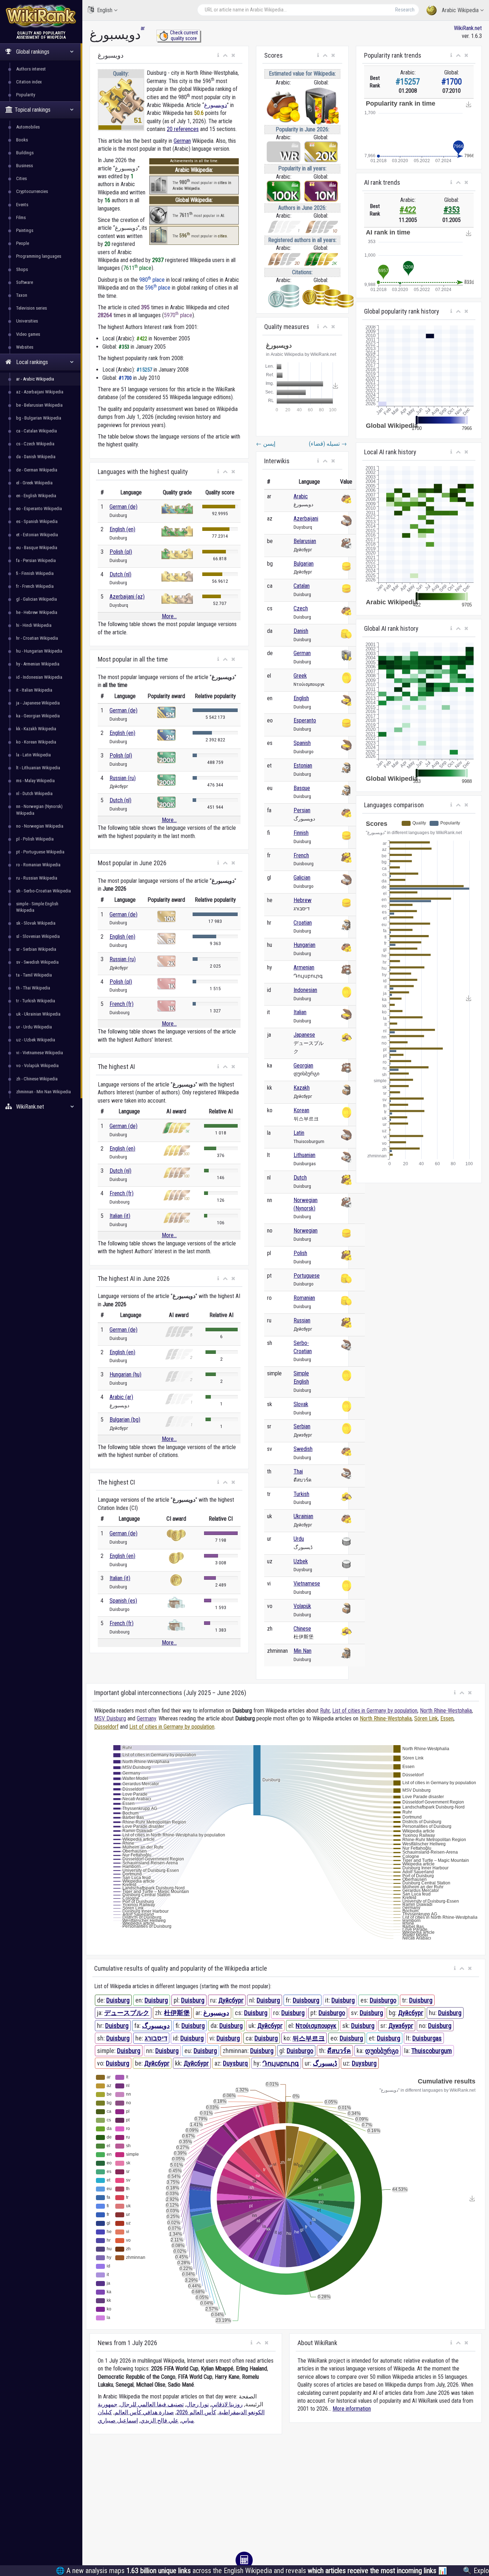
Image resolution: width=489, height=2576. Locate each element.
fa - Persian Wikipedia (36, 560)
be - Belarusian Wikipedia (39, 405)
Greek (300, 676)
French (301, 855)
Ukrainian (303, 1516)
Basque (302, 788)
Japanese (304, 1035)
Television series (32, 308)
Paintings (25, 230)
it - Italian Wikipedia (34, 690)
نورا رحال (197, 2404)
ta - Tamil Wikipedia (34, 975)
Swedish (303, 1449)
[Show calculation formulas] (244, 2560)
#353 (452, 210)
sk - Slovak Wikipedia (36, 923)
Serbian (302, 1426)
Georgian (303, 1066)
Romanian (304, 1298)
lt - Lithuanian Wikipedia (38, 768)
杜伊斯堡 (177, 2013)
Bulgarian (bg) (125, 1420)
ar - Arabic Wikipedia (35, 379)
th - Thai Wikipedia (33, 988)
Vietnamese (307, 1584)
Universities (27, 321)
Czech (301, 608)
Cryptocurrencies (32, 191)
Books (22, 140)
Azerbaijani (306, 519)
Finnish (301, 833)
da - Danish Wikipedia (36, 457)
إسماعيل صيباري (118, 2420)
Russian (302, 1320)
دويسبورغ (216, 105)
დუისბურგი (382, 2051)
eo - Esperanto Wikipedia (39, 509)
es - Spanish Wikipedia (37, 521)
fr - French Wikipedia (35, 586)
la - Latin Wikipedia (33, 755)
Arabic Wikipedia (460, 10)
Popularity (26, 95)
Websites (25, 347)
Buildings (25, 153)
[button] (218, 55)
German (182, 141)
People (23, 243)
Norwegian (306, 1231)
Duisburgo (383, 2000)
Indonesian (305, 990)
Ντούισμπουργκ (316, 2026)
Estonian (303, 766)
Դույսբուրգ (281, 2063)
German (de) (124, 507)
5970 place (178, 315)
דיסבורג (156, 2038)
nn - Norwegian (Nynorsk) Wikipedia (39, 810)
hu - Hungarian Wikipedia (39, 651)
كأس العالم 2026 (196, 2412)
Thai (298, 1471)
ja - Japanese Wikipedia (38, 703)
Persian (302, 810)
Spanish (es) (123, 1601)
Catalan (302, 586)
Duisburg (118, 2000)
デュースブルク (127, 2013)
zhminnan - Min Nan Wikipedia (43, 1092)
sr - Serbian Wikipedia (36, 949)
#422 (408, 210)
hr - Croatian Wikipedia (37, 638)
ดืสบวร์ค (339, 2051)
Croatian (303, 923)
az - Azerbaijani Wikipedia (40, 392)
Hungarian (304, 945)
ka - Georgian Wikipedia (38, 716)
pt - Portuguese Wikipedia (40, 852)
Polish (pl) (121, 552)
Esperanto (305, 720)
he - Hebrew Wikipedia (37, 612)
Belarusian (305, 541)
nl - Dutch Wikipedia (34, 793)
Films (21, 217)
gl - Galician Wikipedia (37, 599)
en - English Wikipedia (36, 496)
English (105, 10)
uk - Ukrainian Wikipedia (38, 1014)
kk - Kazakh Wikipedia (36, 729)
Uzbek (301, 1561)
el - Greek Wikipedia (34, 483)
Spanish (302, 743)
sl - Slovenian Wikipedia (38, 936)
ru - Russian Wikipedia (37, 878)
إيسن (266, 444)
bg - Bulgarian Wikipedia (39, 418)
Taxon (22, 295)
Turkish (301, 1494)
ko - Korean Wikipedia (36, 742)
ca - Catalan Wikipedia (37, 431)
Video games (28, 334)
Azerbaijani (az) (127, 597)
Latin (299, 1133)
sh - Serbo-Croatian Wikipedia (43, 891)
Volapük (302, 1606)
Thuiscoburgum (432, 2051)
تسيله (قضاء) (328, 444)
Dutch (300, 1178)
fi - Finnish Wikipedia (35, 573)
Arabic (301, 496)
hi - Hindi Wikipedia (34, 625)
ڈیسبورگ (325, 2063)
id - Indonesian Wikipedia (39, 677)
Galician (302, 878)
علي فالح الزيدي (159, 2420)
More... (169, 616)
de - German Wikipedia (37, 470)
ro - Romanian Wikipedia (38, 865)
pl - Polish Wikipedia (35, 839)
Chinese (302, 1629)
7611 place (137, 268)
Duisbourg (306, 2000)
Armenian (304, 967)
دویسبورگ (156, 2026)
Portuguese (307, 1276)
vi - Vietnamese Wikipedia (40, 1053)
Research (405, 10)
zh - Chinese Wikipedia (37, 1079)
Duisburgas (427, 2038)
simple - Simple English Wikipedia (37, 907)
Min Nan (302, 1651)
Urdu (299, 1539)
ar (143, 28)
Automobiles (28, 127)
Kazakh (302, 1088)
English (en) (122, 529)
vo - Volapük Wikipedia (37, 1066)
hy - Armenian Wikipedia (38, 664)
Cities (21, 178)
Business (25, 166)
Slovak (301, 1404)
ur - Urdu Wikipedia (34, 1027)
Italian (300, 1012)
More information (352, 2409)
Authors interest (31, 69)
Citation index (29, 82)
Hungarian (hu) (125, 1374)
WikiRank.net (468, 28)
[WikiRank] (41, 15)
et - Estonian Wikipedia (37, 535)
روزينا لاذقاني (227, 2404)
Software (25, 282)
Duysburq (235, 2063)
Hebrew (302, 900)
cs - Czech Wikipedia (35, 444)
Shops (22, 269)
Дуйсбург (231, 2000)
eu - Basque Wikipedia (37, 548)
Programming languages (39, 256)
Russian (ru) (123, 778)
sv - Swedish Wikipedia (37, 962)
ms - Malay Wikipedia (35, 781)
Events (22, 205)
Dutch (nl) (120, 574)
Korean (301, 1110)
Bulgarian (304, 564)
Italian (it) (120, 1216)
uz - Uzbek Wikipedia (36, 1040)
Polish (300, 1253)
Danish (301, 631)
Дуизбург (401, 2026)
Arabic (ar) (121, 1397)
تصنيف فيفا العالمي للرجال (152, 2404)
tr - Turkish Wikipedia (36, 1001)
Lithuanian (304, 1155)
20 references (183, 129)
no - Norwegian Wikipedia (40, 826)
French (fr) (122, 1004)
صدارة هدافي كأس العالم (144, 2412)
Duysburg (364, 2063)
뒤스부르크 (309, 2038)
